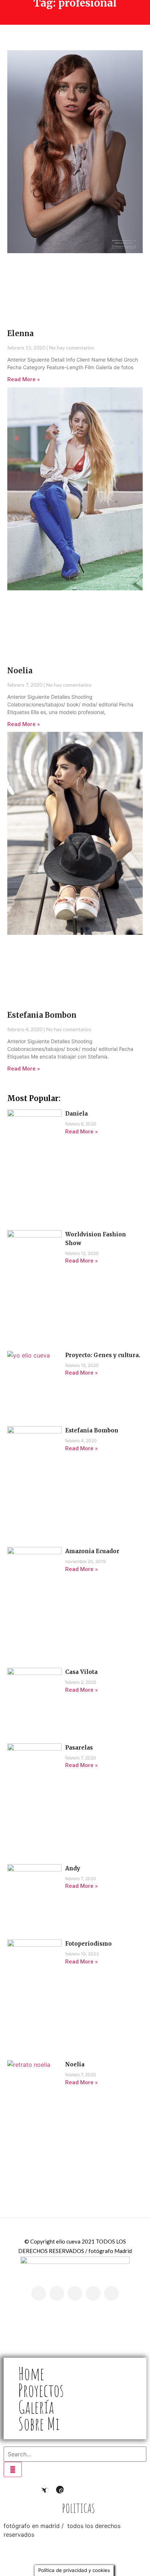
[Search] (13, 2469)
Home (31, 2373)
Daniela (76, 1114)
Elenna (20, 333)
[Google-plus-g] (75, 2293)
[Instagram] (57, 2293)
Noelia (20, 671)
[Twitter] (111, 2293)
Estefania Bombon (42, 1015)
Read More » (23, 379)
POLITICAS (79, 2508)
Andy (73, 1868)
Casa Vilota (81, 1672)
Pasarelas (79, 1748)
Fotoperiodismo (88, 1944)
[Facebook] (105, 2490)
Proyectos (41, 2390)
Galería (36, 2407)
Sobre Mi (39, 2424)
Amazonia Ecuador (92, 1551)
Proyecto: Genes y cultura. (103, 1355)
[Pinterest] (93, 2293)
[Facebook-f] (39, 2293)
